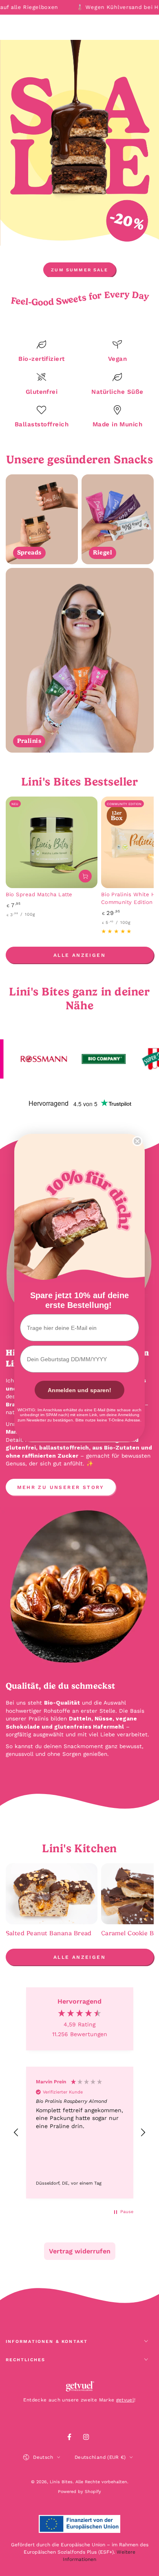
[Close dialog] (137, 1141)
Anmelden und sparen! (79, 1390)
